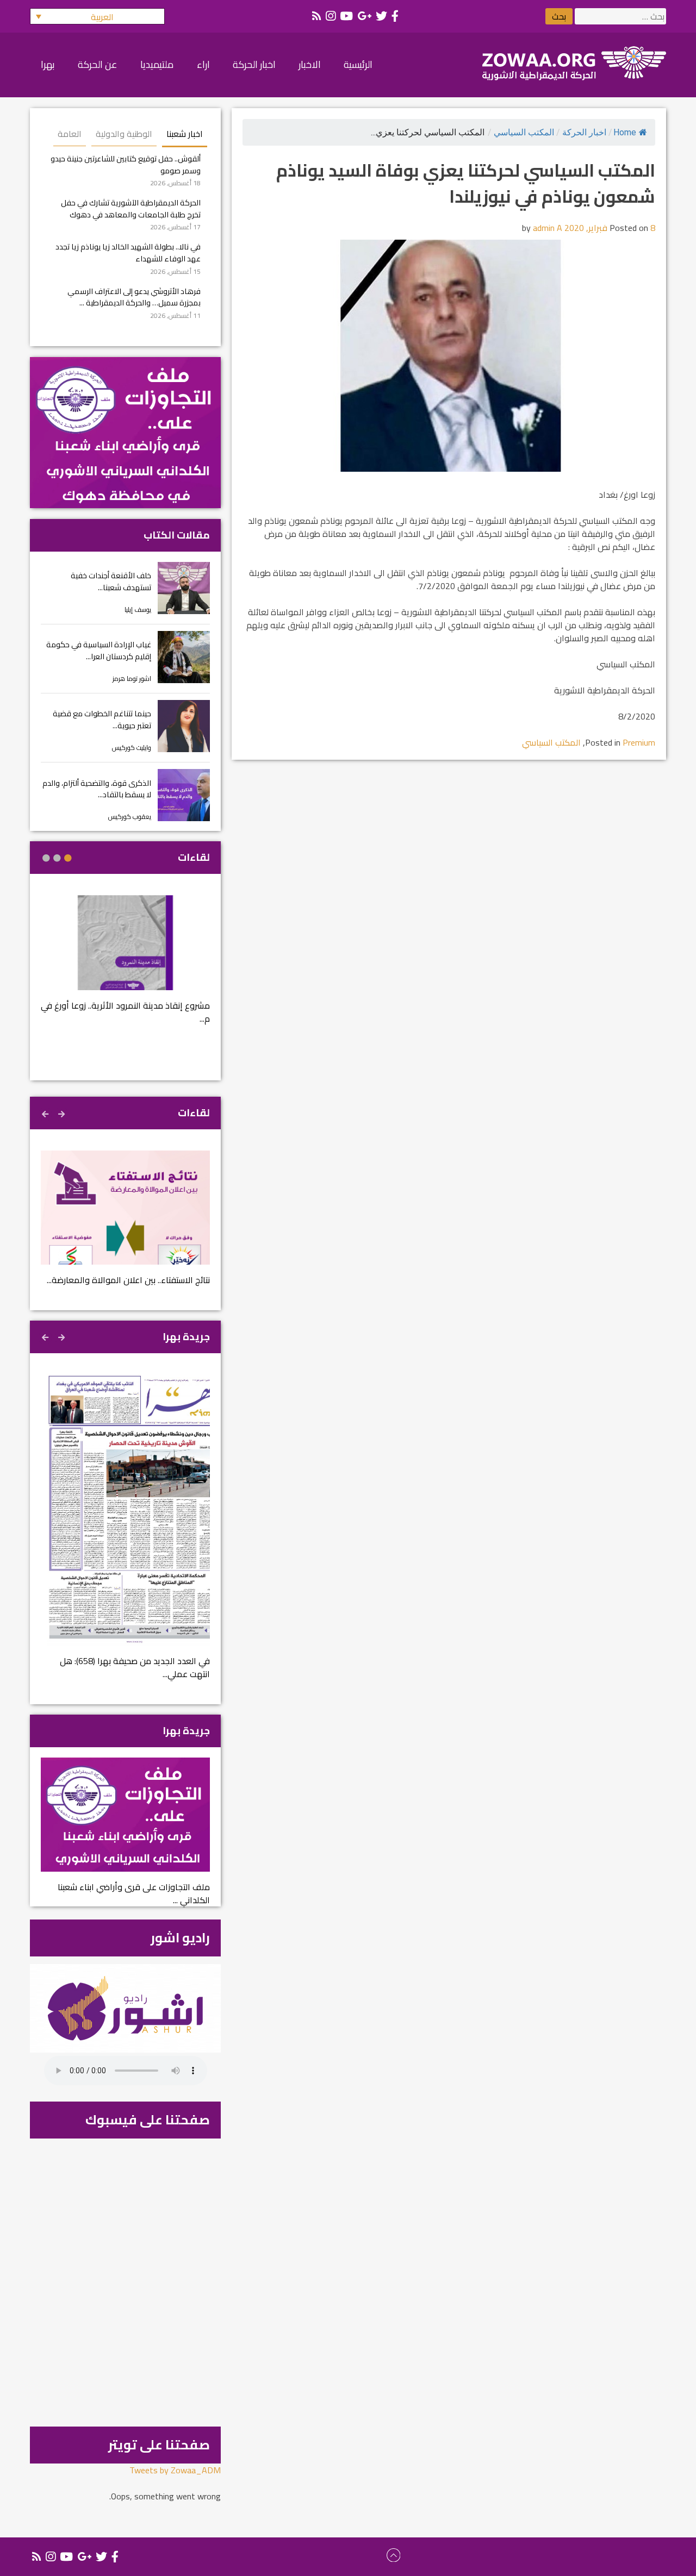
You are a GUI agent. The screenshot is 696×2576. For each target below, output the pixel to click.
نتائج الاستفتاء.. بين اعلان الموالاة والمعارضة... (128, 1280)
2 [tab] (57, 858)
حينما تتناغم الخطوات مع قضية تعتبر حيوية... (102, 719)
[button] (97, 16)
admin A (548, 228)
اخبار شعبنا (185, 134)
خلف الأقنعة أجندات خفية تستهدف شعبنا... (111, 581)
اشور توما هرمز (132, 679)
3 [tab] (46, 858)
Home (625, 132)
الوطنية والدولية (124, 134)
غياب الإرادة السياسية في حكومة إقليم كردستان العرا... (99, 650)
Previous (63, 1112)
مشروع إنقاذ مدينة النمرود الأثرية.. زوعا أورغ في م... (125, 1012)
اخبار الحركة (584, 132)
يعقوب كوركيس (130, 817)
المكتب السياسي (524, 132)
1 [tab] (68, 858)
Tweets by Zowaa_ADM (175, 2470)
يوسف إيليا (138, 609)
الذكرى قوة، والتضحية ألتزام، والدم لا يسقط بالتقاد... (97, 789)
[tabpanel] (125, 967)
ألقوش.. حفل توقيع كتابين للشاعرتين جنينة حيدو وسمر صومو (126, 164)
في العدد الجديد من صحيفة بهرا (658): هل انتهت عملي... (135, 1667)
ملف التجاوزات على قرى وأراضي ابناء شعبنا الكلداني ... (134, 1893)
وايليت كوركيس (132, 748)
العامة (70, 134)
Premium (639, 742)
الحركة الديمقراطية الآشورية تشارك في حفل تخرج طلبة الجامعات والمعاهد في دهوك (131, 208)
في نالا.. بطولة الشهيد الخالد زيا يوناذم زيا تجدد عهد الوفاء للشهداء (128, 252)
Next (46, 1112)
